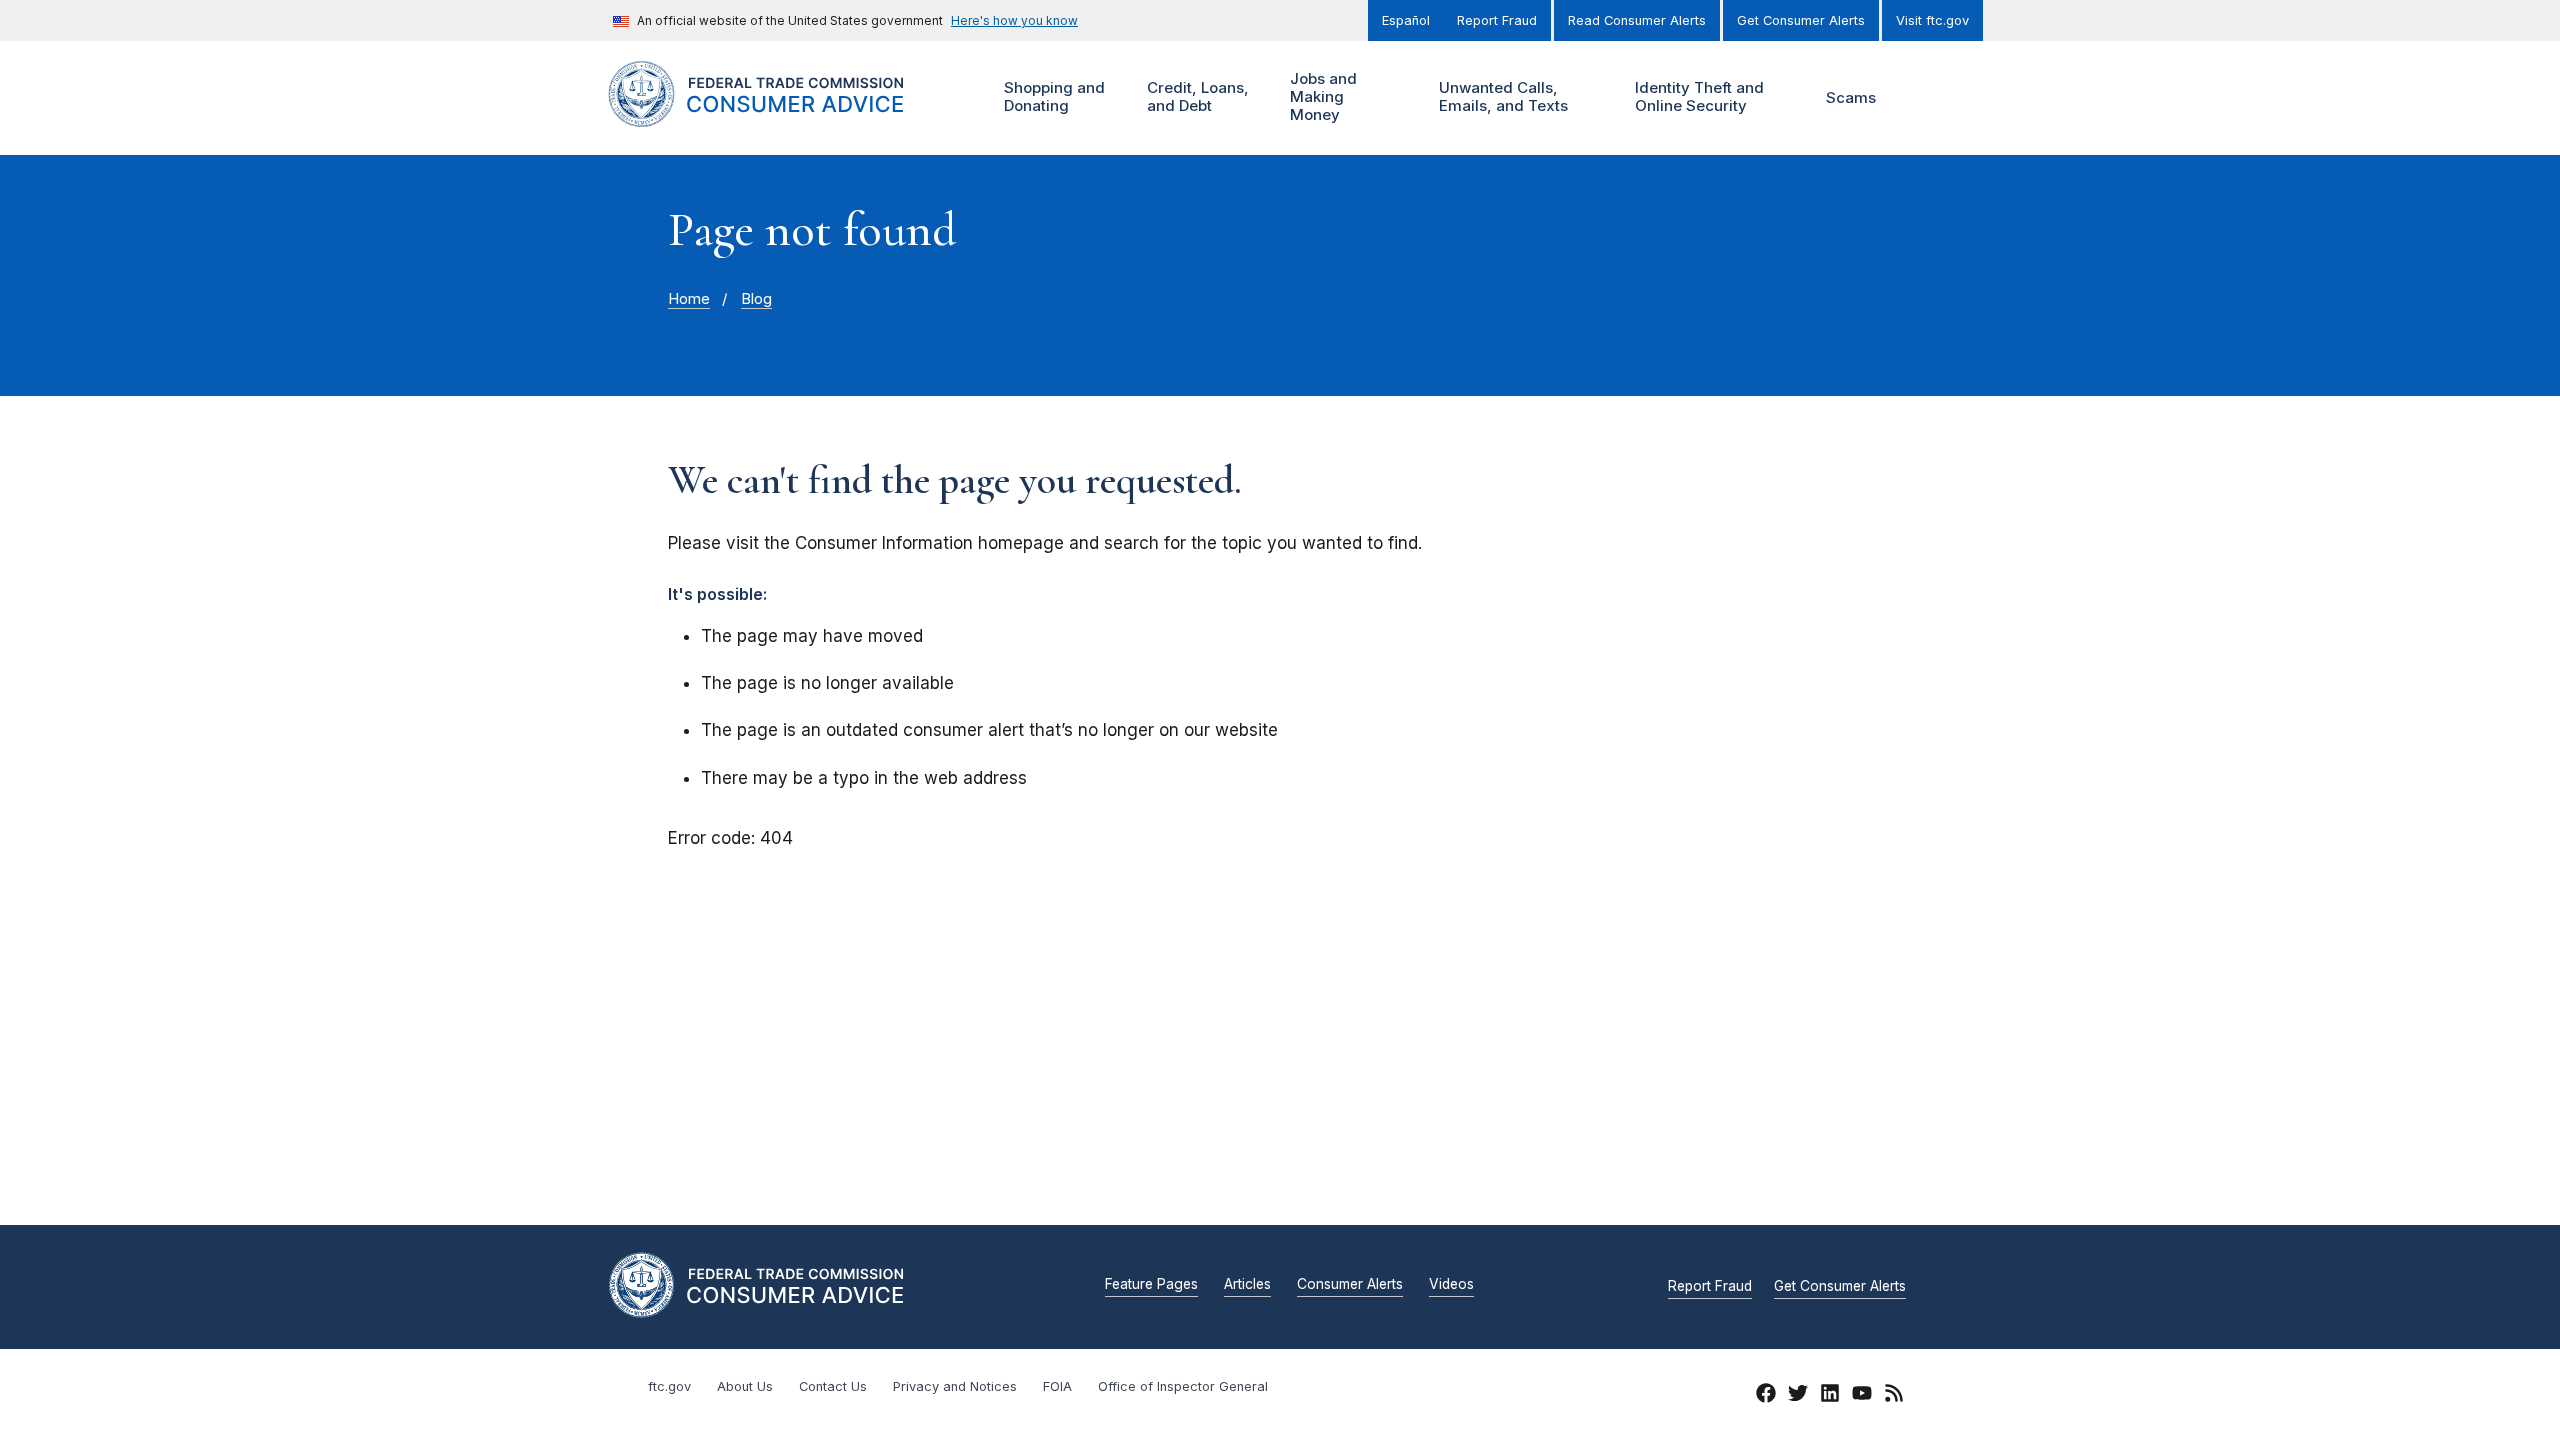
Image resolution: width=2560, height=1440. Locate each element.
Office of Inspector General (1183, 1386)
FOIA (1057, 1386)
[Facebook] (1766, 1396)
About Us (745, 1386)
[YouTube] (1862, 1396)
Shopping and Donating (1052, 96)
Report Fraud (1497, 20)
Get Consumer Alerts (1801, 20)
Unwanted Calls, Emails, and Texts (1501, 96)
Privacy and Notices (955, 1386)
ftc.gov (669, 1386)
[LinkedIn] (1830, 1396)
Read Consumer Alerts (1637, 20)
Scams (1851, 97)
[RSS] (1894, 1396)
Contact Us (833, 1386)
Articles (1247, 1285)
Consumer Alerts (1350, 1285)
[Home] (780, 115)
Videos (1451, 1285)
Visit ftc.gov (1932, 20)
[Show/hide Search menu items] (1924, 98)
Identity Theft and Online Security (1697, 96)
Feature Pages (1151, 1285)
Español (1406, 20)
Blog (756, 299)
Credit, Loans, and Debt (1195, 96)
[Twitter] (1798, 1396)
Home (689, 299)
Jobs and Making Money (1321, 96)
